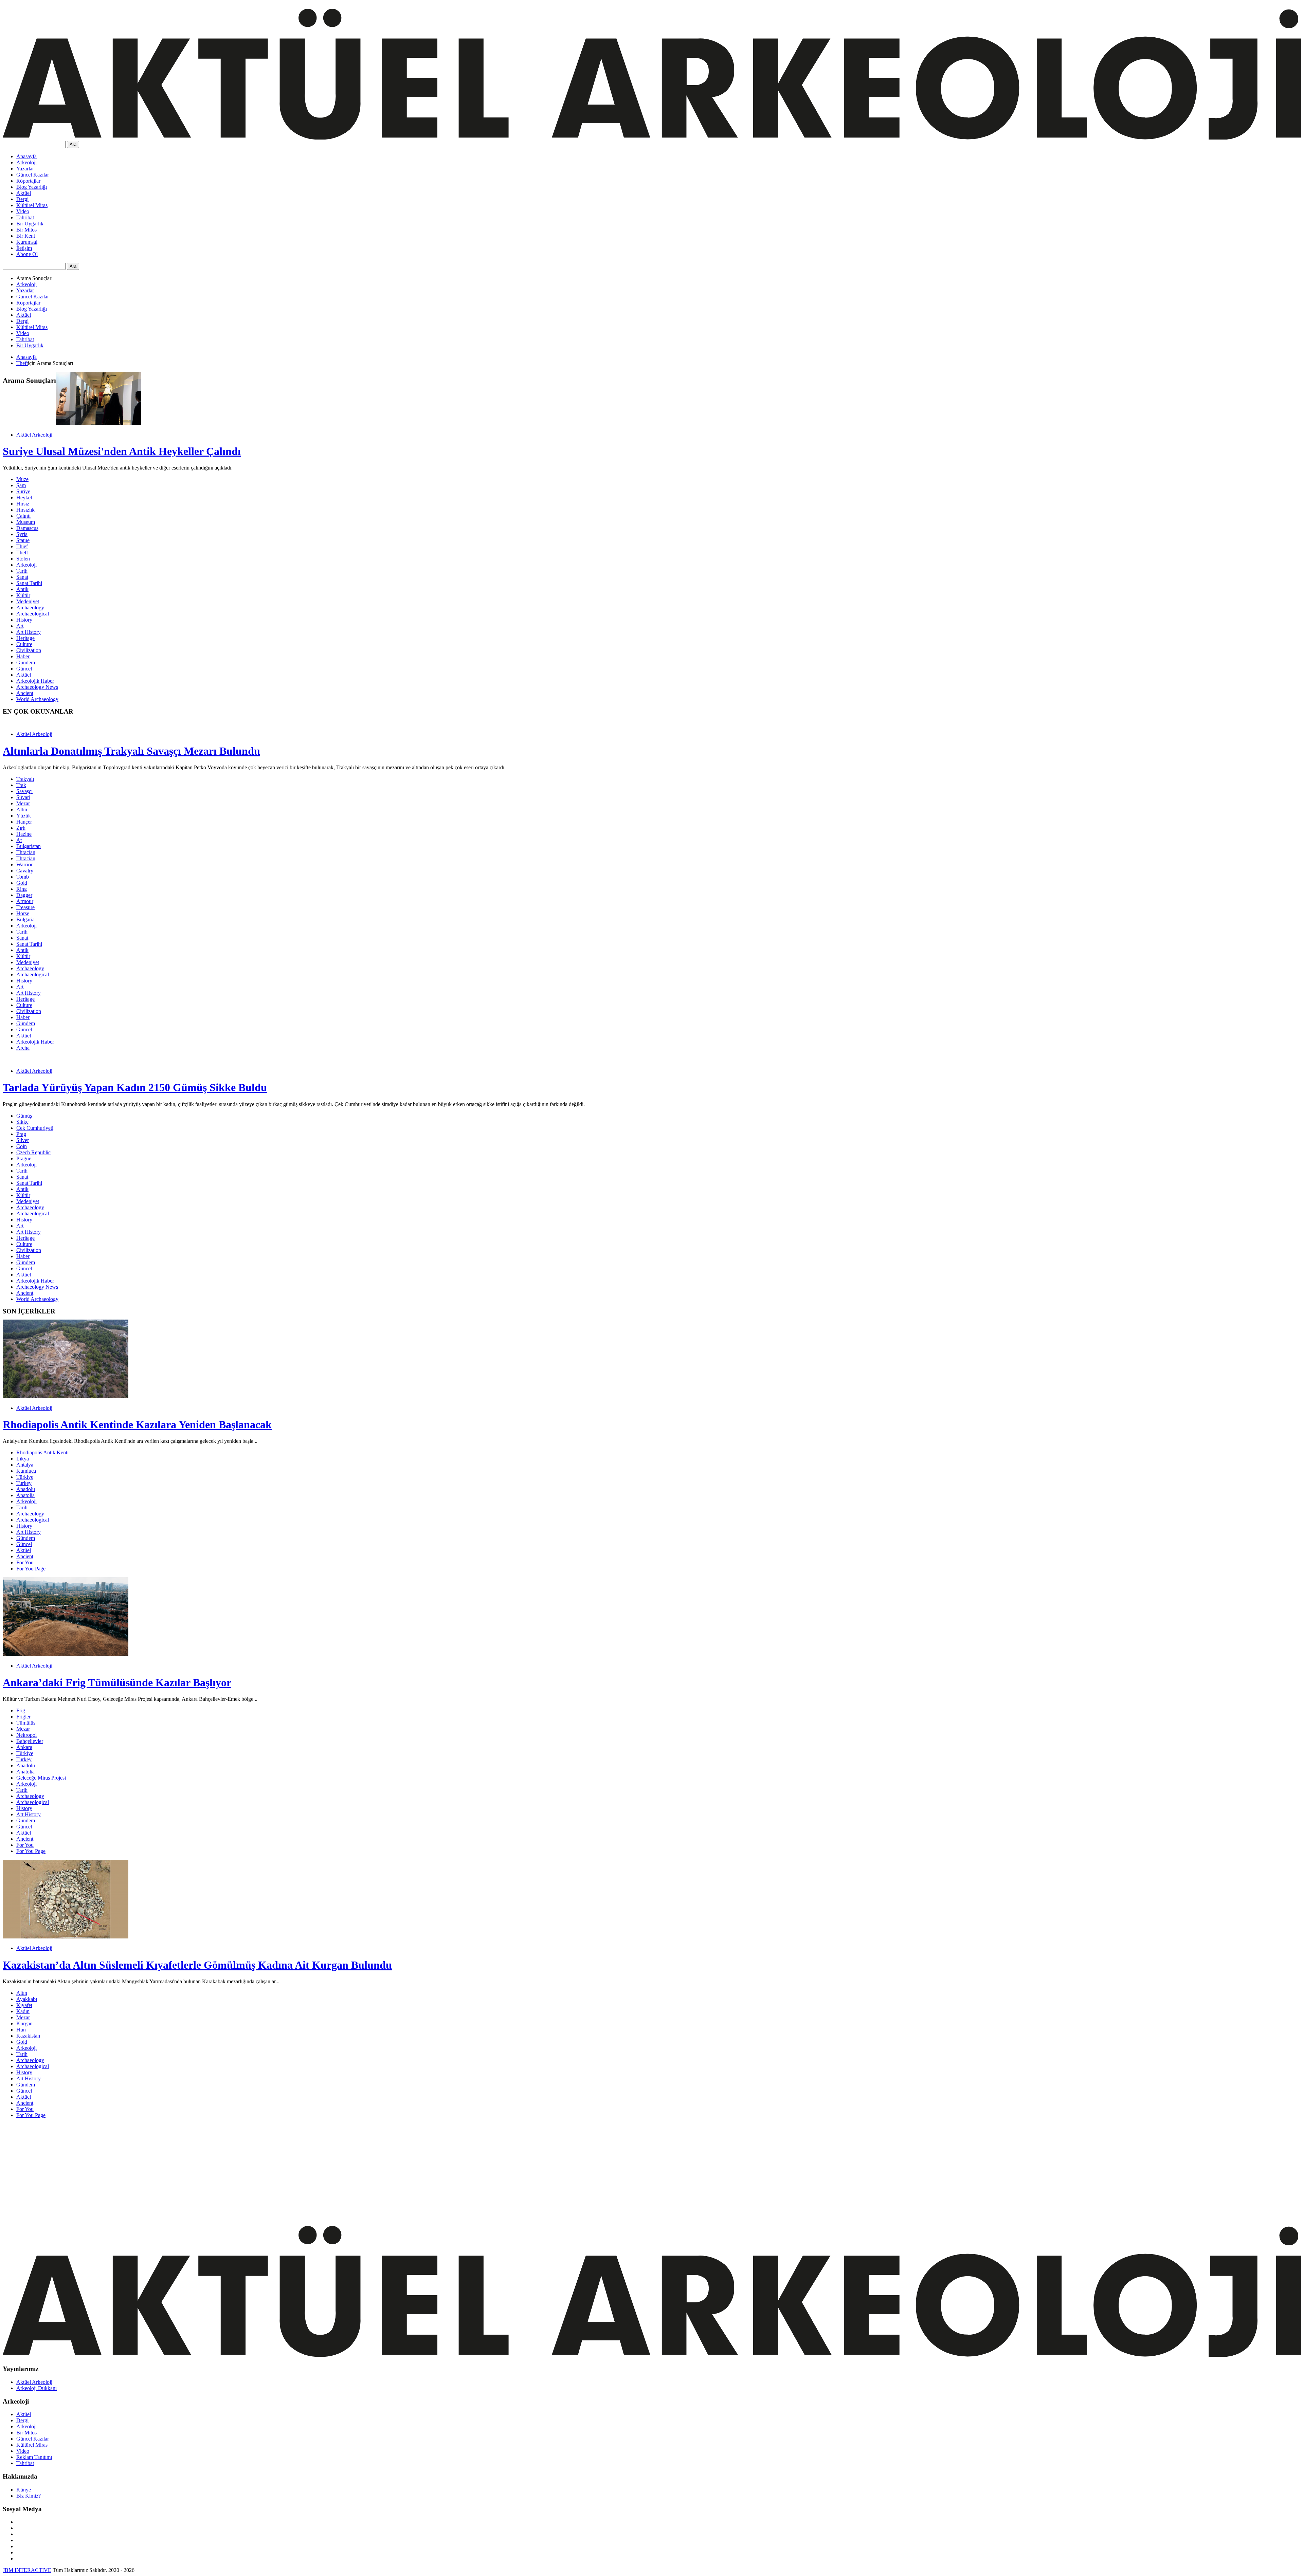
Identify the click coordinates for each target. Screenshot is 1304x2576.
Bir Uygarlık (30, 224)
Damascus (27, 528)
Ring (22, 889)
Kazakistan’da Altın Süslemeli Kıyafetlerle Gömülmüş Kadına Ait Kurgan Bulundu (197, 1965)
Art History (29, 632)
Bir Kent (26, 236)
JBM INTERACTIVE (27, 2570)
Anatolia (25, 1495)
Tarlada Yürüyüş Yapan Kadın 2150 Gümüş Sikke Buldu (135, 1087)
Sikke (22, 1122)
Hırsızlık (25, 510)
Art (20, 626)
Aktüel (24, 193)
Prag (21, 1134)
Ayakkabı (27, 1999)
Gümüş (24, 1116)
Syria (22, 534)
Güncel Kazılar (33, 175)
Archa (23, 1048)
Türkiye (25, 1477)
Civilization (29, 650)
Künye (24, 2490)
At (19, 840)
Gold (22, 883)
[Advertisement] (206, 2171)
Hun (21, 2030)
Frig (21, 1710)
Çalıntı (23, 516)
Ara (73, 144)
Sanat (22, 577)
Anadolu (26, 1489)
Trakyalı (25, 779)
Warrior (24, 864)
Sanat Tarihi (29, 583)
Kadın (23, 2011)
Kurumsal (27, 242)
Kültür (23, 595)
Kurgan (24, 2023)
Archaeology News (37, 687)
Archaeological (33, 614)
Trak (21, 785)
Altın (22, 809)
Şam (21, 485)
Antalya (25, 1465)
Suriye (23, 491)
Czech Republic (33, 1152)
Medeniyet (28, 601)
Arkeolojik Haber (35, 681)
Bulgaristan (29, 846)
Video (23, 211)
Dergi (22, 199)
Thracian (26, 852)
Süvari (23, 797)
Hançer (24, 822)
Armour (25, 901)
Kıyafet (24, 2005)
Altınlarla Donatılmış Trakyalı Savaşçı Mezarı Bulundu (131, 751)
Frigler (23, 1717)
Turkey (24, 1483)
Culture (24, 644)
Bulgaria (25, 919)
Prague (24, 1158)
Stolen (23, 559)
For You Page (31, 1569)
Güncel (24, 669)
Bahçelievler (30, 1741)
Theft (22, 363)
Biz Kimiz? (29, 2496)
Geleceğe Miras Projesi (41, 1778)
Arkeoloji (26, 162)
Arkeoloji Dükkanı (37, 2388)
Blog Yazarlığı (32, 187)
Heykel (24, 498)
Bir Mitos (26, 230)
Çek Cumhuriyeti (35, 1128)
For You (25, 1562)
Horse (23, 913)
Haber (23, 656)
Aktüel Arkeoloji (34, 435)
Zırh (21, 828)
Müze (22, 479)
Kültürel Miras (32, 205)
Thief (22, 546)
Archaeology (30, 608)
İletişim (24, 248)
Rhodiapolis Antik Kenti (42, 1452)
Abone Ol (27, 254)
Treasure (25, 907)
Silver (23, 1140)
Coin (22, 1146)
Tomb (23, 877)
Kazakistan (28, 2036)
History (24, 620)
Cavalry (25, 871)
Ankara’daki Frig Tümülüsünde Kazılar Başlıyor (117, 1682)
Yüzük (24, 816)
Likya (23, 1459)
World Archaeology (37, 699)
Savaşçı (24, 791)
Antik (22, 589)
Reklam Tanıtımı (34, 2457)
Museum (26, 522)
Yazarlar (25, 169)
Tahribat (25, 217)
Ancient (25, 693)
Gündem (26, 663)
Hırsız (23, 504)
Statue (23, 540)
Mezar (23, 803)
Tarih (22, 571)
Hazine (24, 834)
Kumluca (26, 1471)
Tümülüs (26, 1723)
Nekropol (26, 1735)
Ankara (24, 1747)
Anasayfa (26, 156)
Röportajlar (28, 181)
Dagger (24, 895)
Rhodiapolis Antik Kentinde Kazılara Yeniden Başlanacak (137, 1424)
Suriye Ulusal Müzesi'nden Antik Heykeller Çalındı (122, 451)
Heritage (25, 638)
